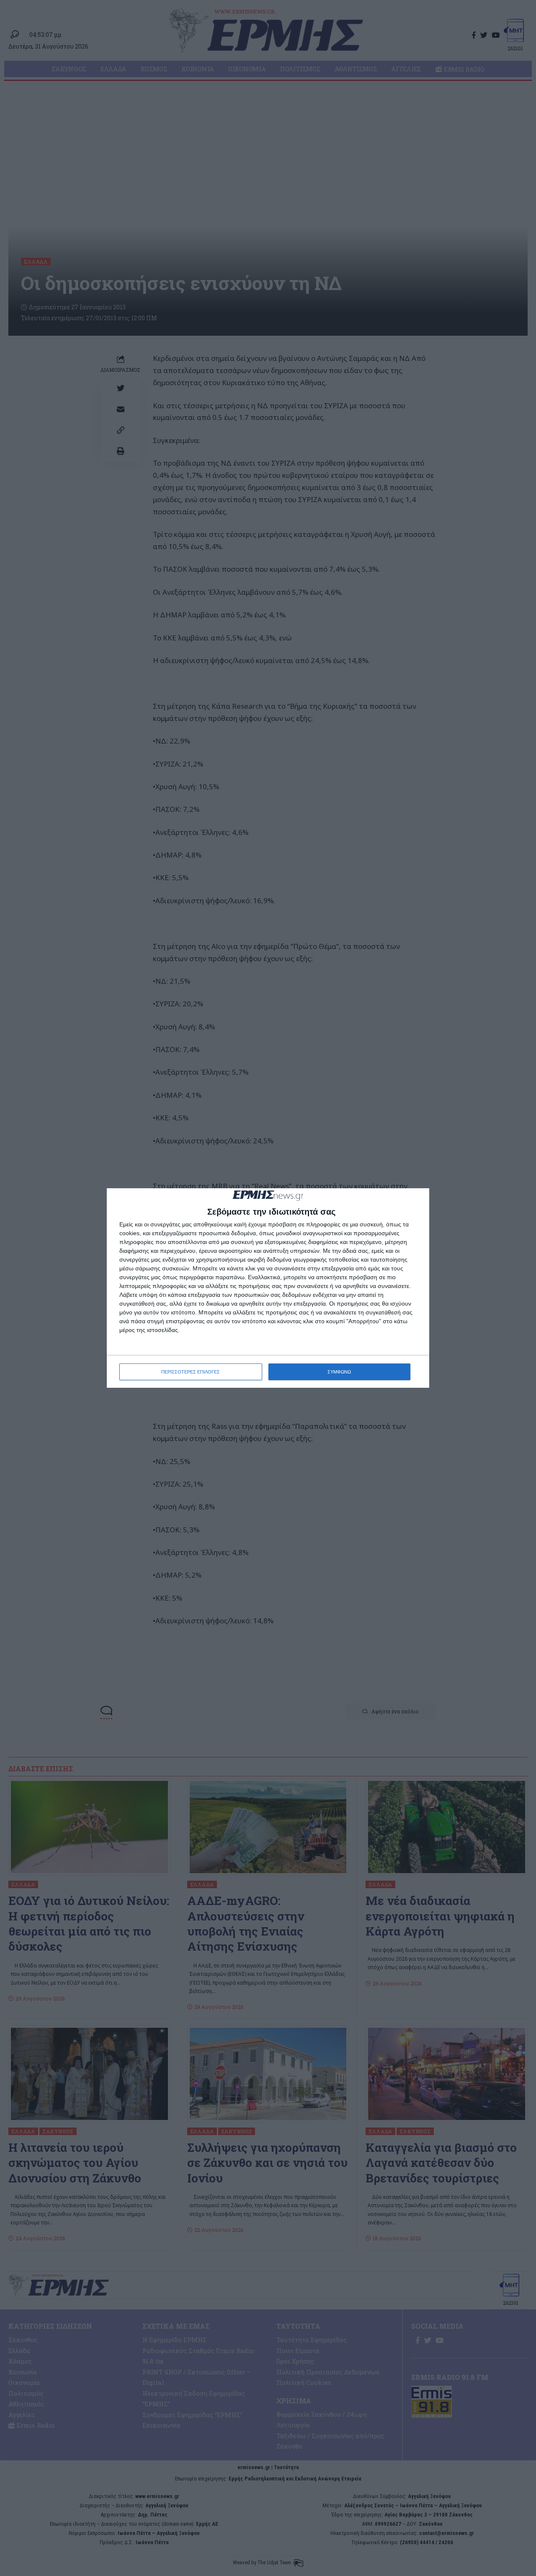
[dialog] (268, 1288)
